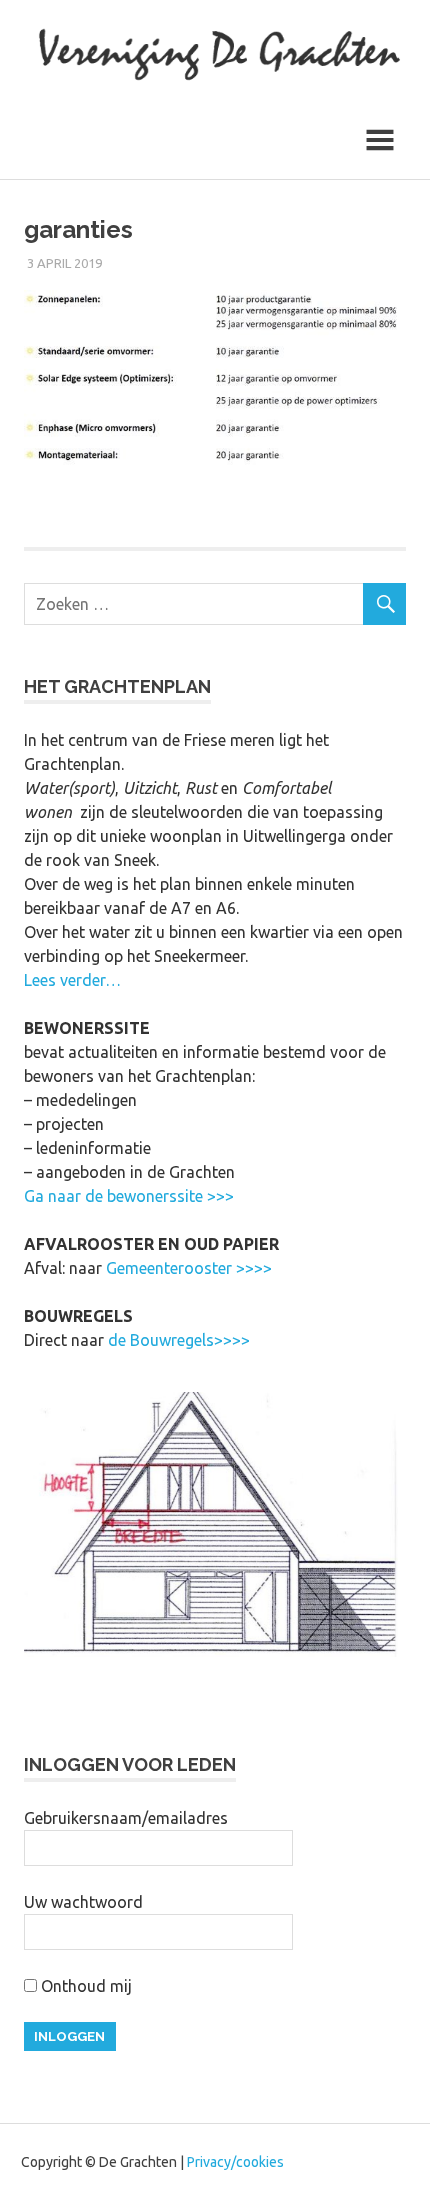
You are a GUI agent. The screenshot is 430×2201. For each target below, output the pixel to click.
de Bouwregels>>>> (179, 1340)
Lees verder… (72, 980)
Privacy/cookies (235, 2162)
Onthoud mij (84, 1986)
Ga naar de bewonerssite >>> (129, 1196)
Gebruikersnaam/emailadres (126, 1818)
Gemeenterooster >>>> (189, 1268)
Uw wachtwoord (83, 1902)
